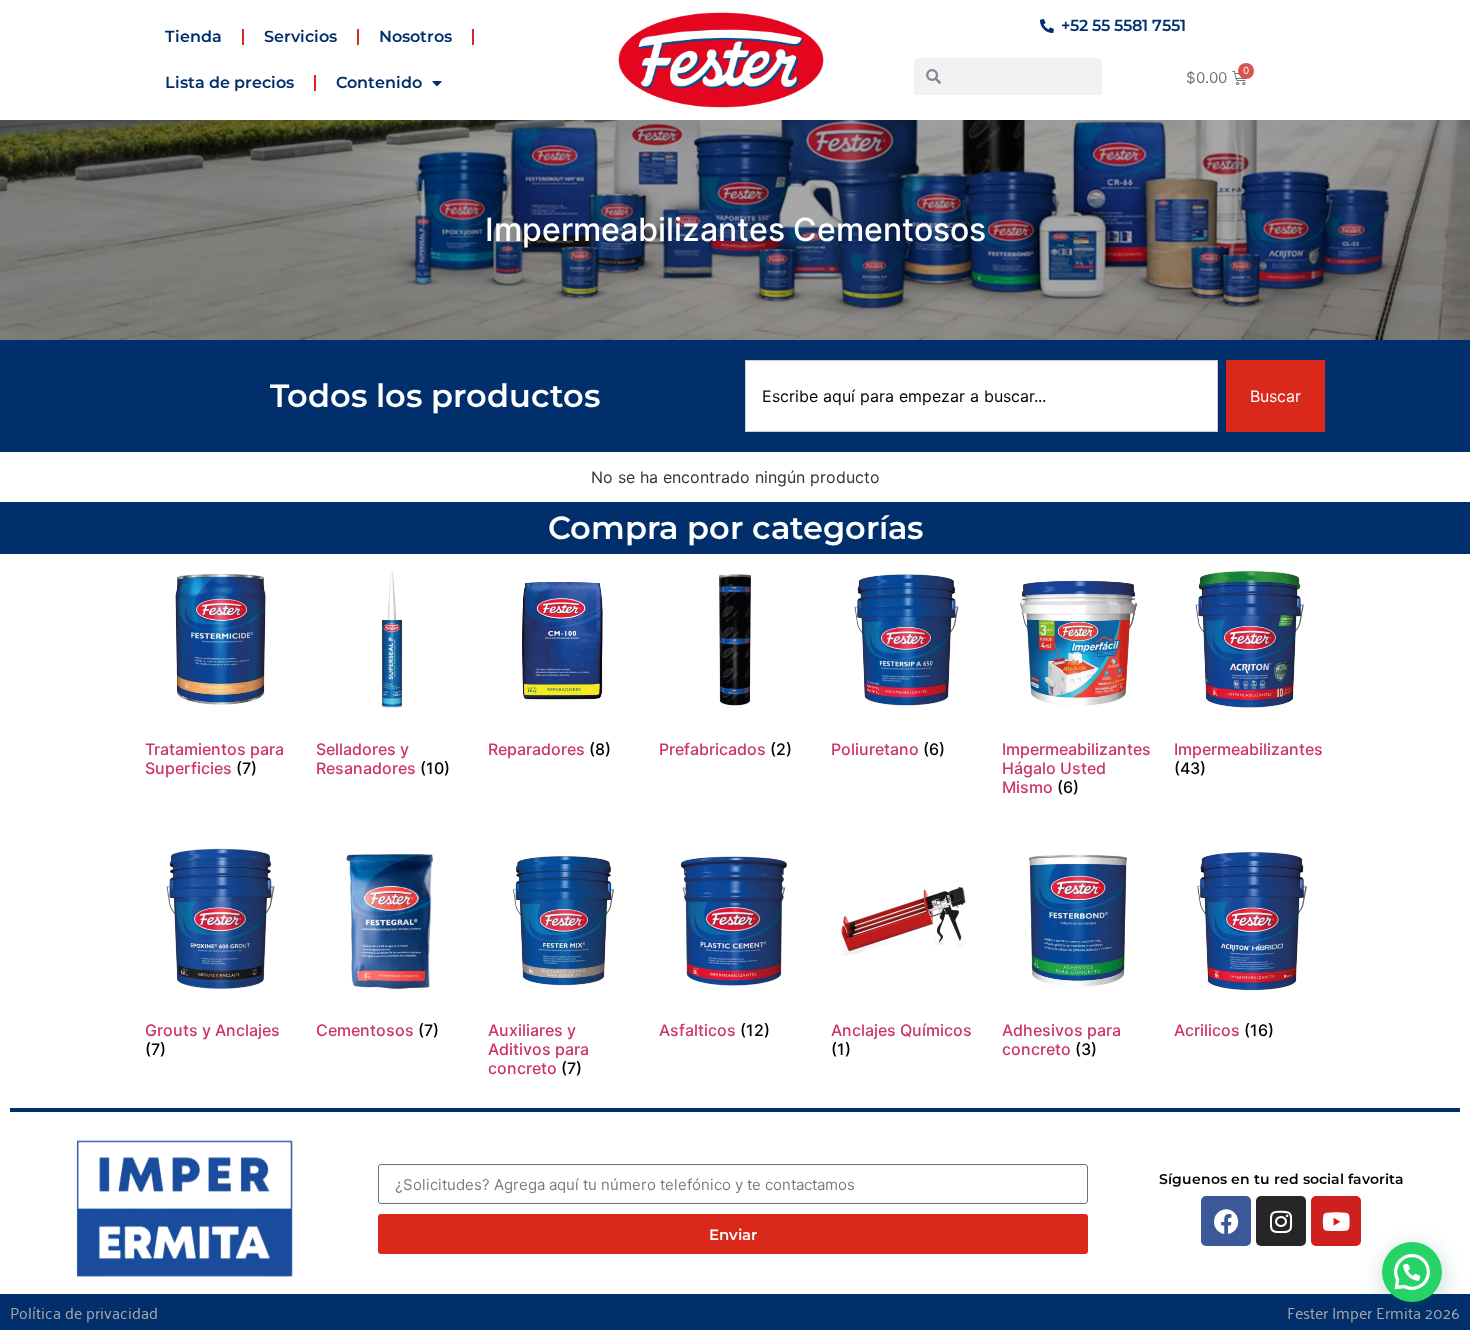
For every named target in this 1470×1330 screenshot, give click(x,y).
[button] (1412, 1272)
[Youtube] (1336, 1221)
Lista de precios (229, 82)
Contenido (379, 82)
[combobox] (981, 396)
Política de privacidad (84, 1312)
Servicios (300, 36)
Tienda (193, 36)
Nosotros (415, 36)
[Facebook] (1226, 1221)
